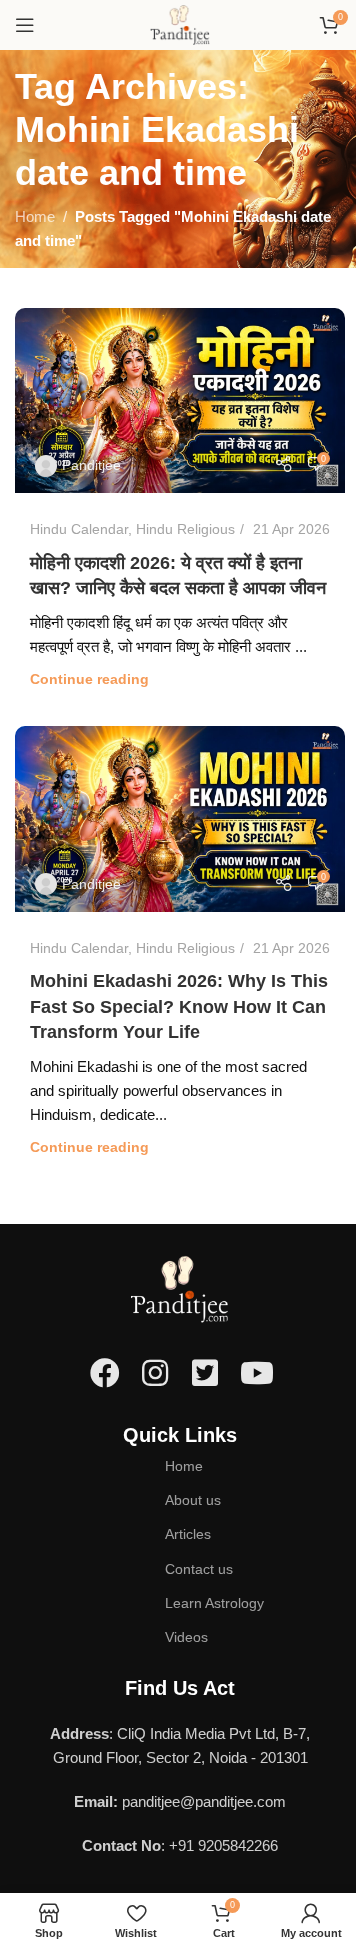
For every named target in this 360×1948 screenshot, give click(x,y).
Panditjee (91, 465)
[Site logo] (179, 23)
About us (193, 1500)
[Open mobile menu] (25, 25)
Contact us (199, 1569)
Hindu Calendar (79, 529)
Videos (186, 1637)
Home (35, 216)
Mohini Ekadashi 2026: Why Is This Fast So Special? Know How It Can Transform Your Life (179, 1006)
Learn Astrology (214, 1603)
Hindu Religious (185, 529)
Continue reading (89, 679)
